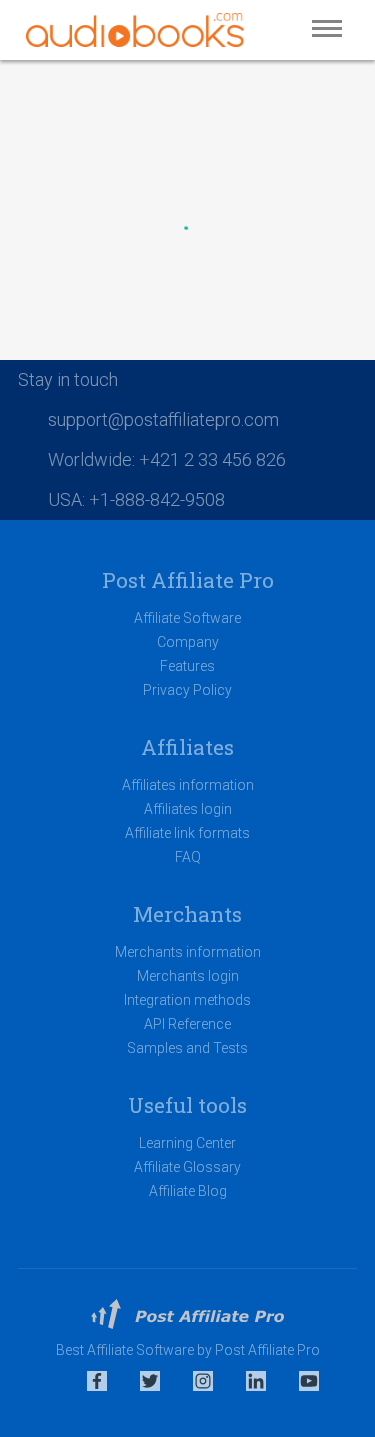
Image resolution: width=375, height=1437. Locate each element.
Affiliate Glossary (187, 1167)
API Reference (187, 1024)
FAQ (188, 857)
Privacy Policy (187, 690)
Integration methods (187, 1000)
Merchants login (188, 976)
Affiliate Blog (188, 1191)
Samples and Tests (187, 1048)
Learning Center (187, 1143)
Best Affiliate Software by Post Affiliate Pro (188, 1350)
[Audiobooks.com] (135, 30)
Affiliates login (188, 809)
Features (187, 666)
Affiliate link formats (187, 833)
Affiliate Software (187, 618)
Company (188, 642)
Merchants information (188, 952)
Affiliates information (188, 785)
